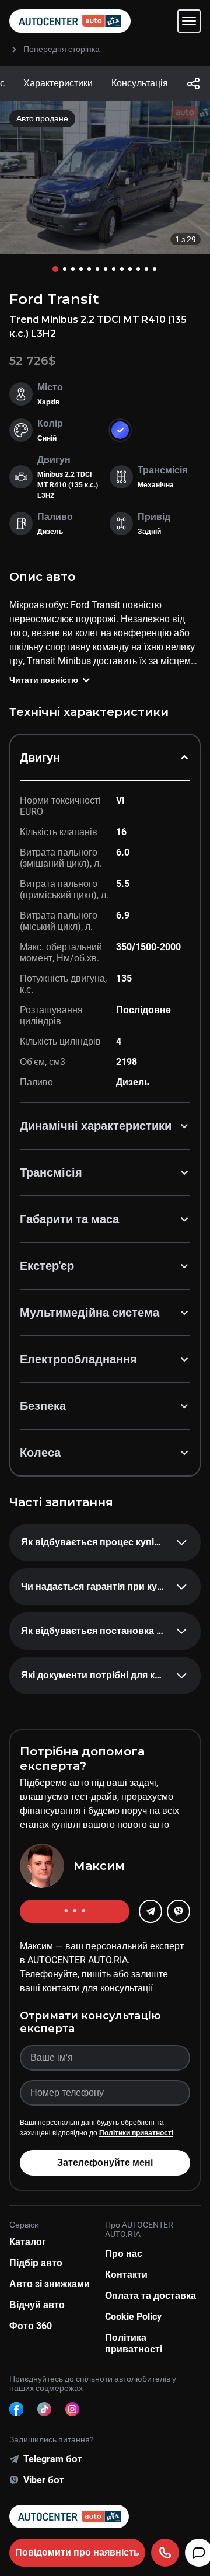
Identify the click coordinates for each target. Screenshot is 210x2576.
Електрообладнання (78, 1359)
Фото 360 (31, 2326)
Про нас (124, 2254)
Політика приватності (134, 2343)
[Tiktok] (44, 2409)
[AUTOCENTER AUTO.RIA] (70, 21)
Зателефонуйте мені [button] (105, 2163)
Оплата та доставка (150, 2296)
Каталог (28, 2242)
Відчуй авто (37, 2305)
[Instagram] (72, 2409)
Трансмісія (51, 1172)
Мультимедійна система (90, 1313)
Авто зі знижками (50, 2284)
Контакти (126, 2275)
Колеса (40, 1453)
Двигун (40, 758)
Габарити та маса (69, 1219)
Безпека (43, 1406)
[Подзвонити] (165, 2553)
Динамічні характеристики (96, 1126)
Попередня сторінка (62, 49)
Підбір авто (36, 2263)
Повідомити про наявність (77, 2552)
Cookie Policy (133, 2317)
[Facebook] (16, 2409)
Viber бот (44, 2480)
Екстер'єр (47, 1266)
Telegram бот (53, 2459)
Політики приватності (136, 2133)
